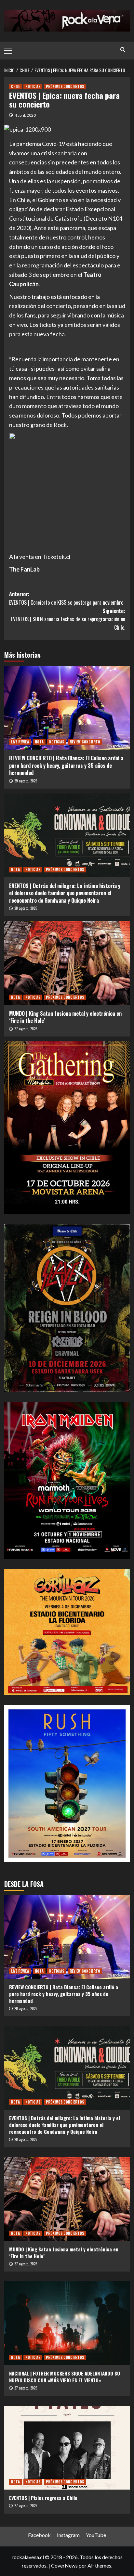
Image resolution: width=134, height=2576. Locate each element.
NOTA (39, 742)
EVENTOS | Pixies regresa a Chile (43, 2498)
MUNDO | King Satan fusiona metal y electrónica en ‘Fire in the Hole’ (65, 1017)
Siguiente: (68, 619)
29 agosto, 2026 (26, 781)
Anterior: (66, 598)
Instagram (68, 2535)
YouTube (96, 2535)
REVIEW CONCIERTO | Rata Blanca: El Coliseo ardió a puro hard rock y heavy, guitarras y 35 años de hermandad (66, 765)
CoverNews (64, 2565)
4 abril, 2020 (25, 115)
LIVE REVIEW (20, 742)
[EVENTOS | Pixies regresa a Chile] (67, 2448)
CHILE (15, 86)
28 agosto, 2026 (26, 908)
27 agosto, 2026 (26, 1029)
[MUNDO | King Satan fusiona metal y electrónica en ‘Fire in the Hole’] (67, 963)
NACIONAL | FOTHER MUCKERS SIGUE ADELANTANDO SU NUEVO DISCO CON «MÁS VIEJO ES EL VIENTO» (65, 2377)
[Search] (123, 50)
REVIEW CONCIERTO (85, 742)
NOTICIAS (33, 86)
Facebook (39, 2535)
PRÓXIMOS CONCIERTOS (65, 86)
